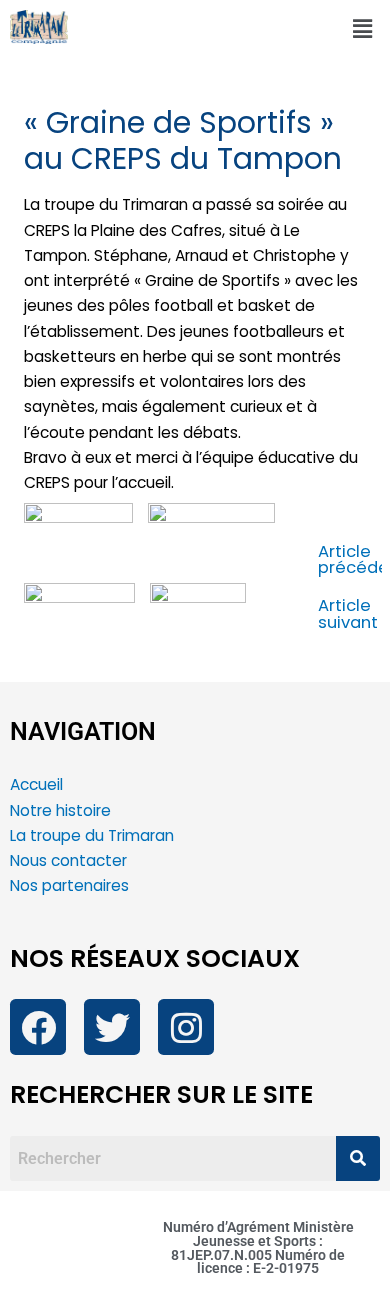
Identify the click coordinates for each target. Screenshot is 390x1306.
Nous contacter (70, 860)
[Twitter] (112, 1027)
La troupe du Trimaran (92, 835)
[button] (363, 29)
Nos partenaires (69, 885)
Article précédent (351, 560)
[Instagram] (186, 1027)
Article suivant (348, 614)
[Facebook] (38, 1027)
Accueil (36, 784)
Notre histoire (60, 810)
